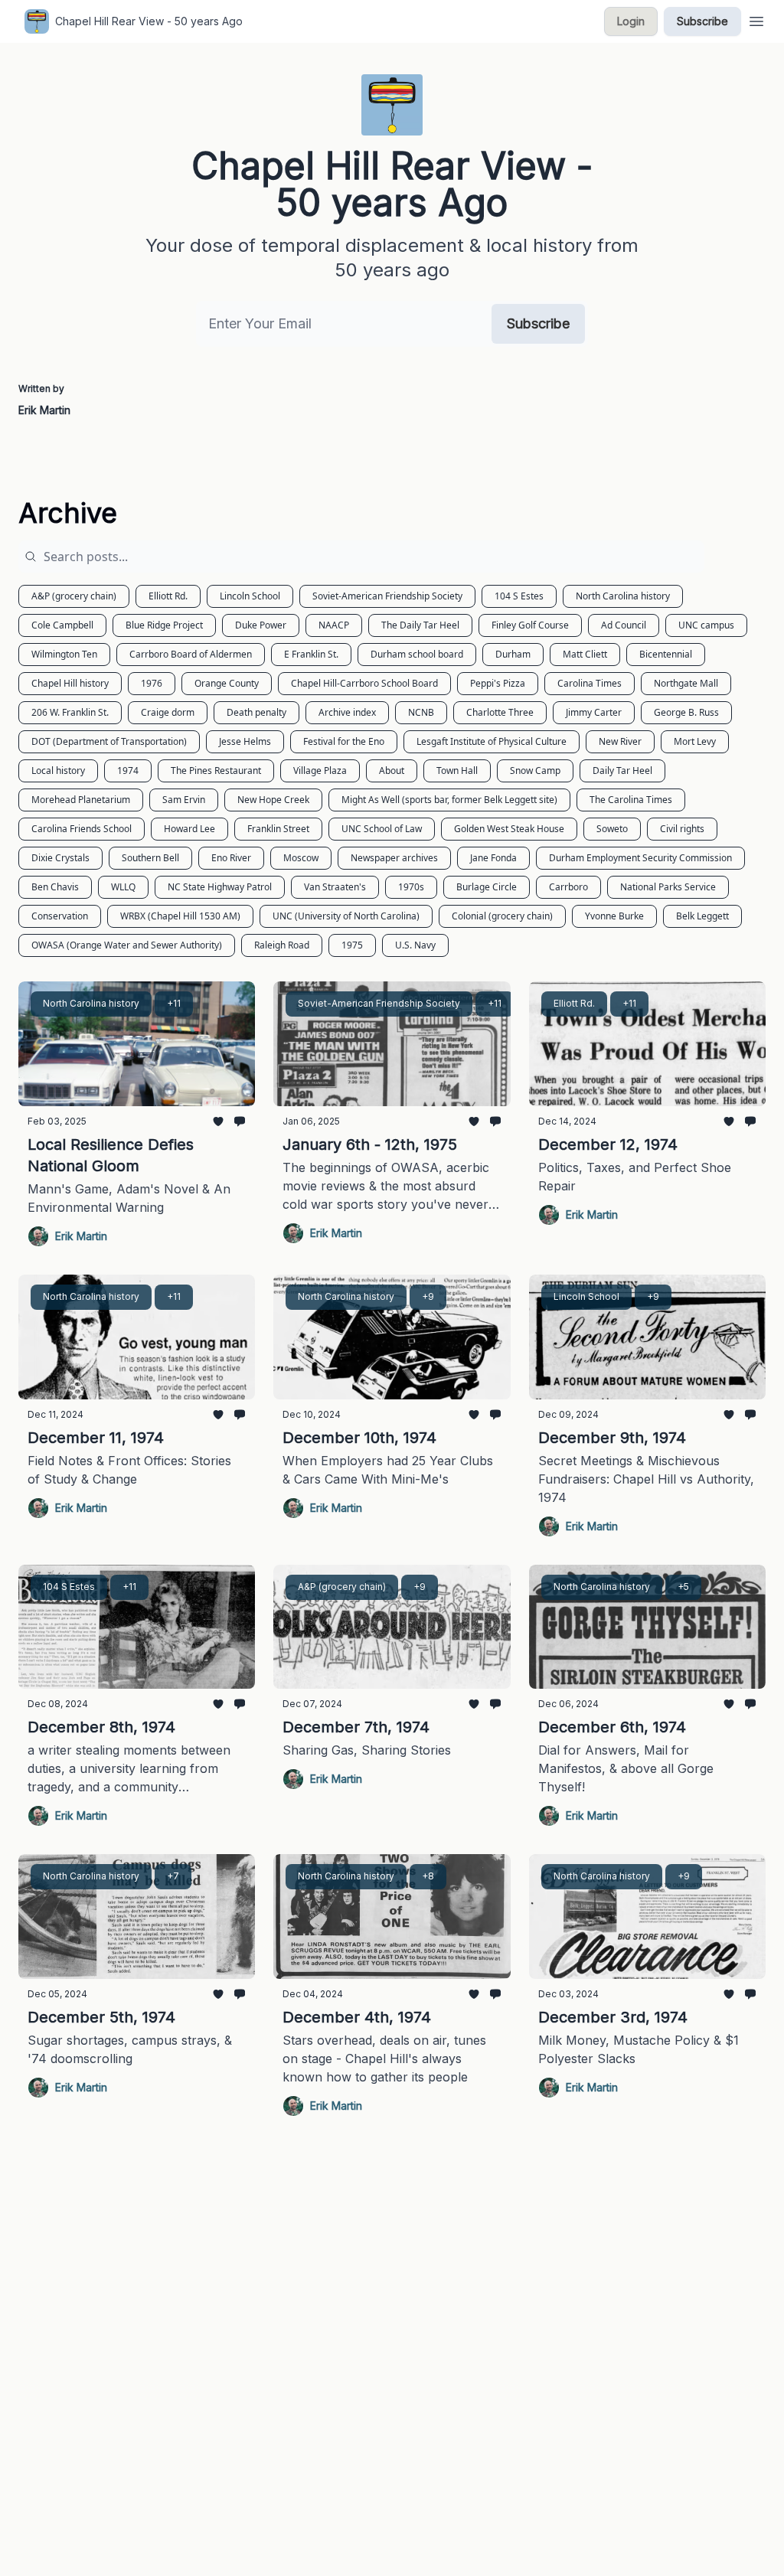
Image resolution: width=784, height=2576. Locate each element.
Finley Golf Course (530, 625)
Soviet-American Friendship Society (387, 596)
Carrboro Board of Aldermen (191, 654)
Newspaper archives (394, 858)
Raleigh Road (282, 945)
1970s (411, 887)
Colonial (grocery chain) (502, 916)
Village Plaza (320, 771)
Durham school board (417, 654)
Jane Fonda (493, 858)
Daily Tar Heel (622, 771)
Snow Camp (535, 771)
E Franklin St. (311, 654)
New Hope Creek (273, 800)
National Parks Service (668, 887)
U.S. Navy (415, 945)
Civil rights (682, 829)
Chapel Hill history (70, 683)
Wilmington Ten (64, 654)
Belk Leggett (702, 916)
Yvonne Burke (614, 916)
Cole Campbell (62, 625)
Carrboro (568, 887)
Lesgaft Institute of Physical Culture (492, 741)
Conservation (60, 916)
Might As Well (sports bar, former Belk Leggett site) (449, 800)
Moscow (301, 858)
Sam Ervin (184, 800)
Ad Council (624, 625)
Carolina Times (590, 683)
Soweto (612, 829)
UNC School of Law (382, 829)
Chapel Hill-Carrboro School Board (364, 683)
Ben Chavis (55, 887)
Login (631, 21)
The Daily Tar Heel (420, 625)
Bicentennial (666, 654)
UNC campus (706, 625)
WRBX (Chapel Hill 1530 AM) (180, 916)
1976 (152, 683)
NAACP (334, 625)
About (392, 771)
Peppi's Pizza (498, 683)
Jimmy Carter (594, 712)
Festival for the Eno (344, 741)
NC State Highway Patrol (220, 887)
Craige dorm (168, 712)
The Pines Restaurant (216, 771)
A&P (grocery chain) (74, 596)
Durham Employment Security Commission (640, 858)
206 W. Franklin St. (70, 712)
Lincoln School (250, 596)
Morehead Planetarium (81, 800)
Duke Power (261, 625)
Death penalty (256, 712)
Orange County (227, 683)
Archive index (347, 712)
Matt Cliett (585, 654)
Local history (58, 771)
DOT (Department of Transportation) (109, 741)
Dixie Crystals (60, 858)
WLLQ (123, 887)
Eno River (231, 858)
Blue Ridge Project (164, 625)
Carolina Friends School (82, 829)
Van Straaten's (335, 887)
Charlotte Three (500, 712)
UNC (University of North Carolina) (346, 916)
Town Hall (457, 771)
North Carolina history (623, 596)
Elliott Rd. (168, 596)
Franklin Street (278, 829)
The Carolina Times (631, 800)
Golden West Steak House (509, 829)
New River (620, 741)
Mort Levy (695, 741)
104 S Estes (519, 596)
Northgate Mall (686, 683)
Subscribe (702, 21)
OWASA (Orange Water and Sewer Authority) (127, 945)
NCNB (421, 712)
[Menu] (756, 19)
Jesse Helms (245, 741)
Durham (513, 654)
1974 (128, 771)
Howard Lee (189, 829)
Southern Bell (150, 858)
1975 (352, 945)
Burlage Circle (487, 887)
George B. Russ (686, 712)
